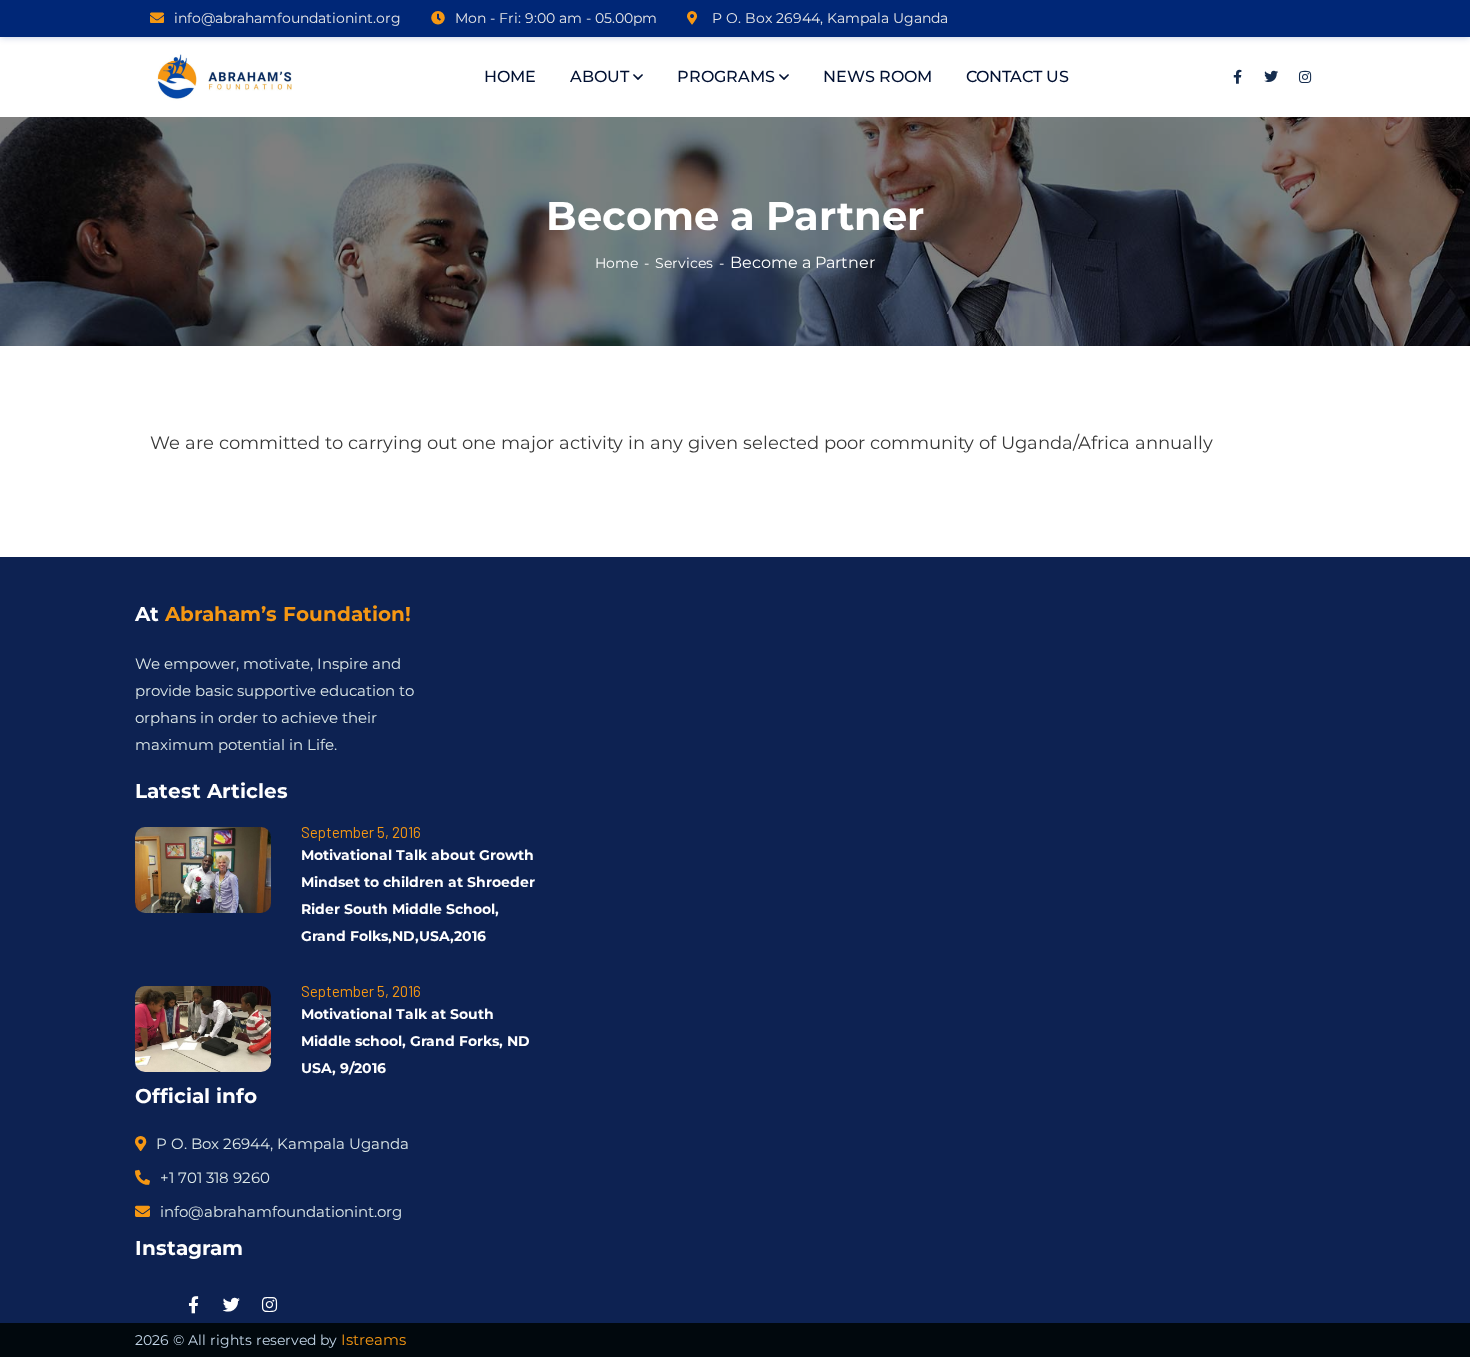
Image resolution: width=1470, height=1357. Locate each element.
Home (616, 263)
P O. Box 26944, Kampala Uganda (828, 18)
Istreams (373, 1339)
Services (684, 263)
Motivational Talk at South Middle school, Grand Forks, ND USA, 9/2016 (415, 1041)
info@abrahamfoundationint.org (287, 18)
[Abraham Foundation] (227, 77)
